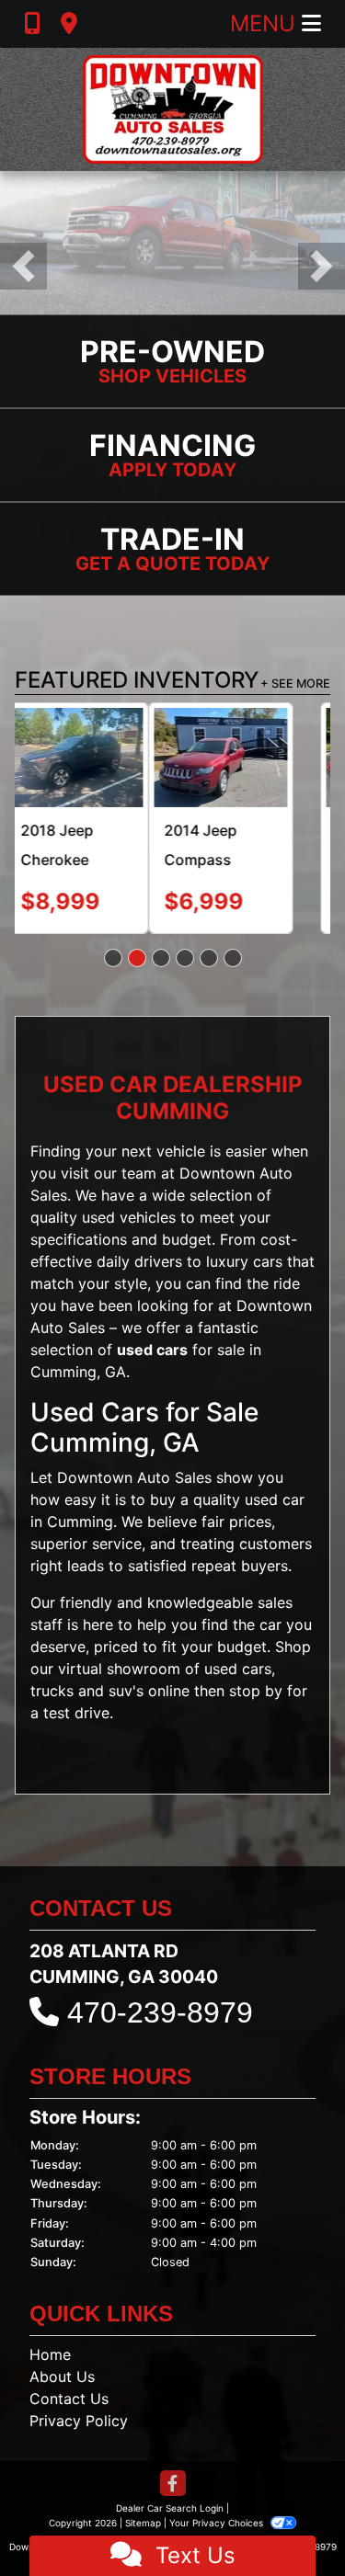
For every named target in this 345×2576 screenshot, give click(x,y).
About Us (62, 2377)
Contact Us (69, 2399)
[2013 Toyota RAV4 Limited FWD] (259, 758)
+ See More (295, 684)
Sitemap (143, 2523)
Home (50, 2354)
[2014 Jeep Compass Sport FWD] (87, 758)
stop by (256, 1691)
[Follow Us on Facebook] (173, 2485)
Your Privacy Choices (218, 2523)
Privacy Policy (79, 2421)
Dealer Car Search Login (170, 2508)
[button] (23, 266)
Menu (266, 23)
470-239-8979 (160, 2012)
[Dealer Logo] (173, 109)
